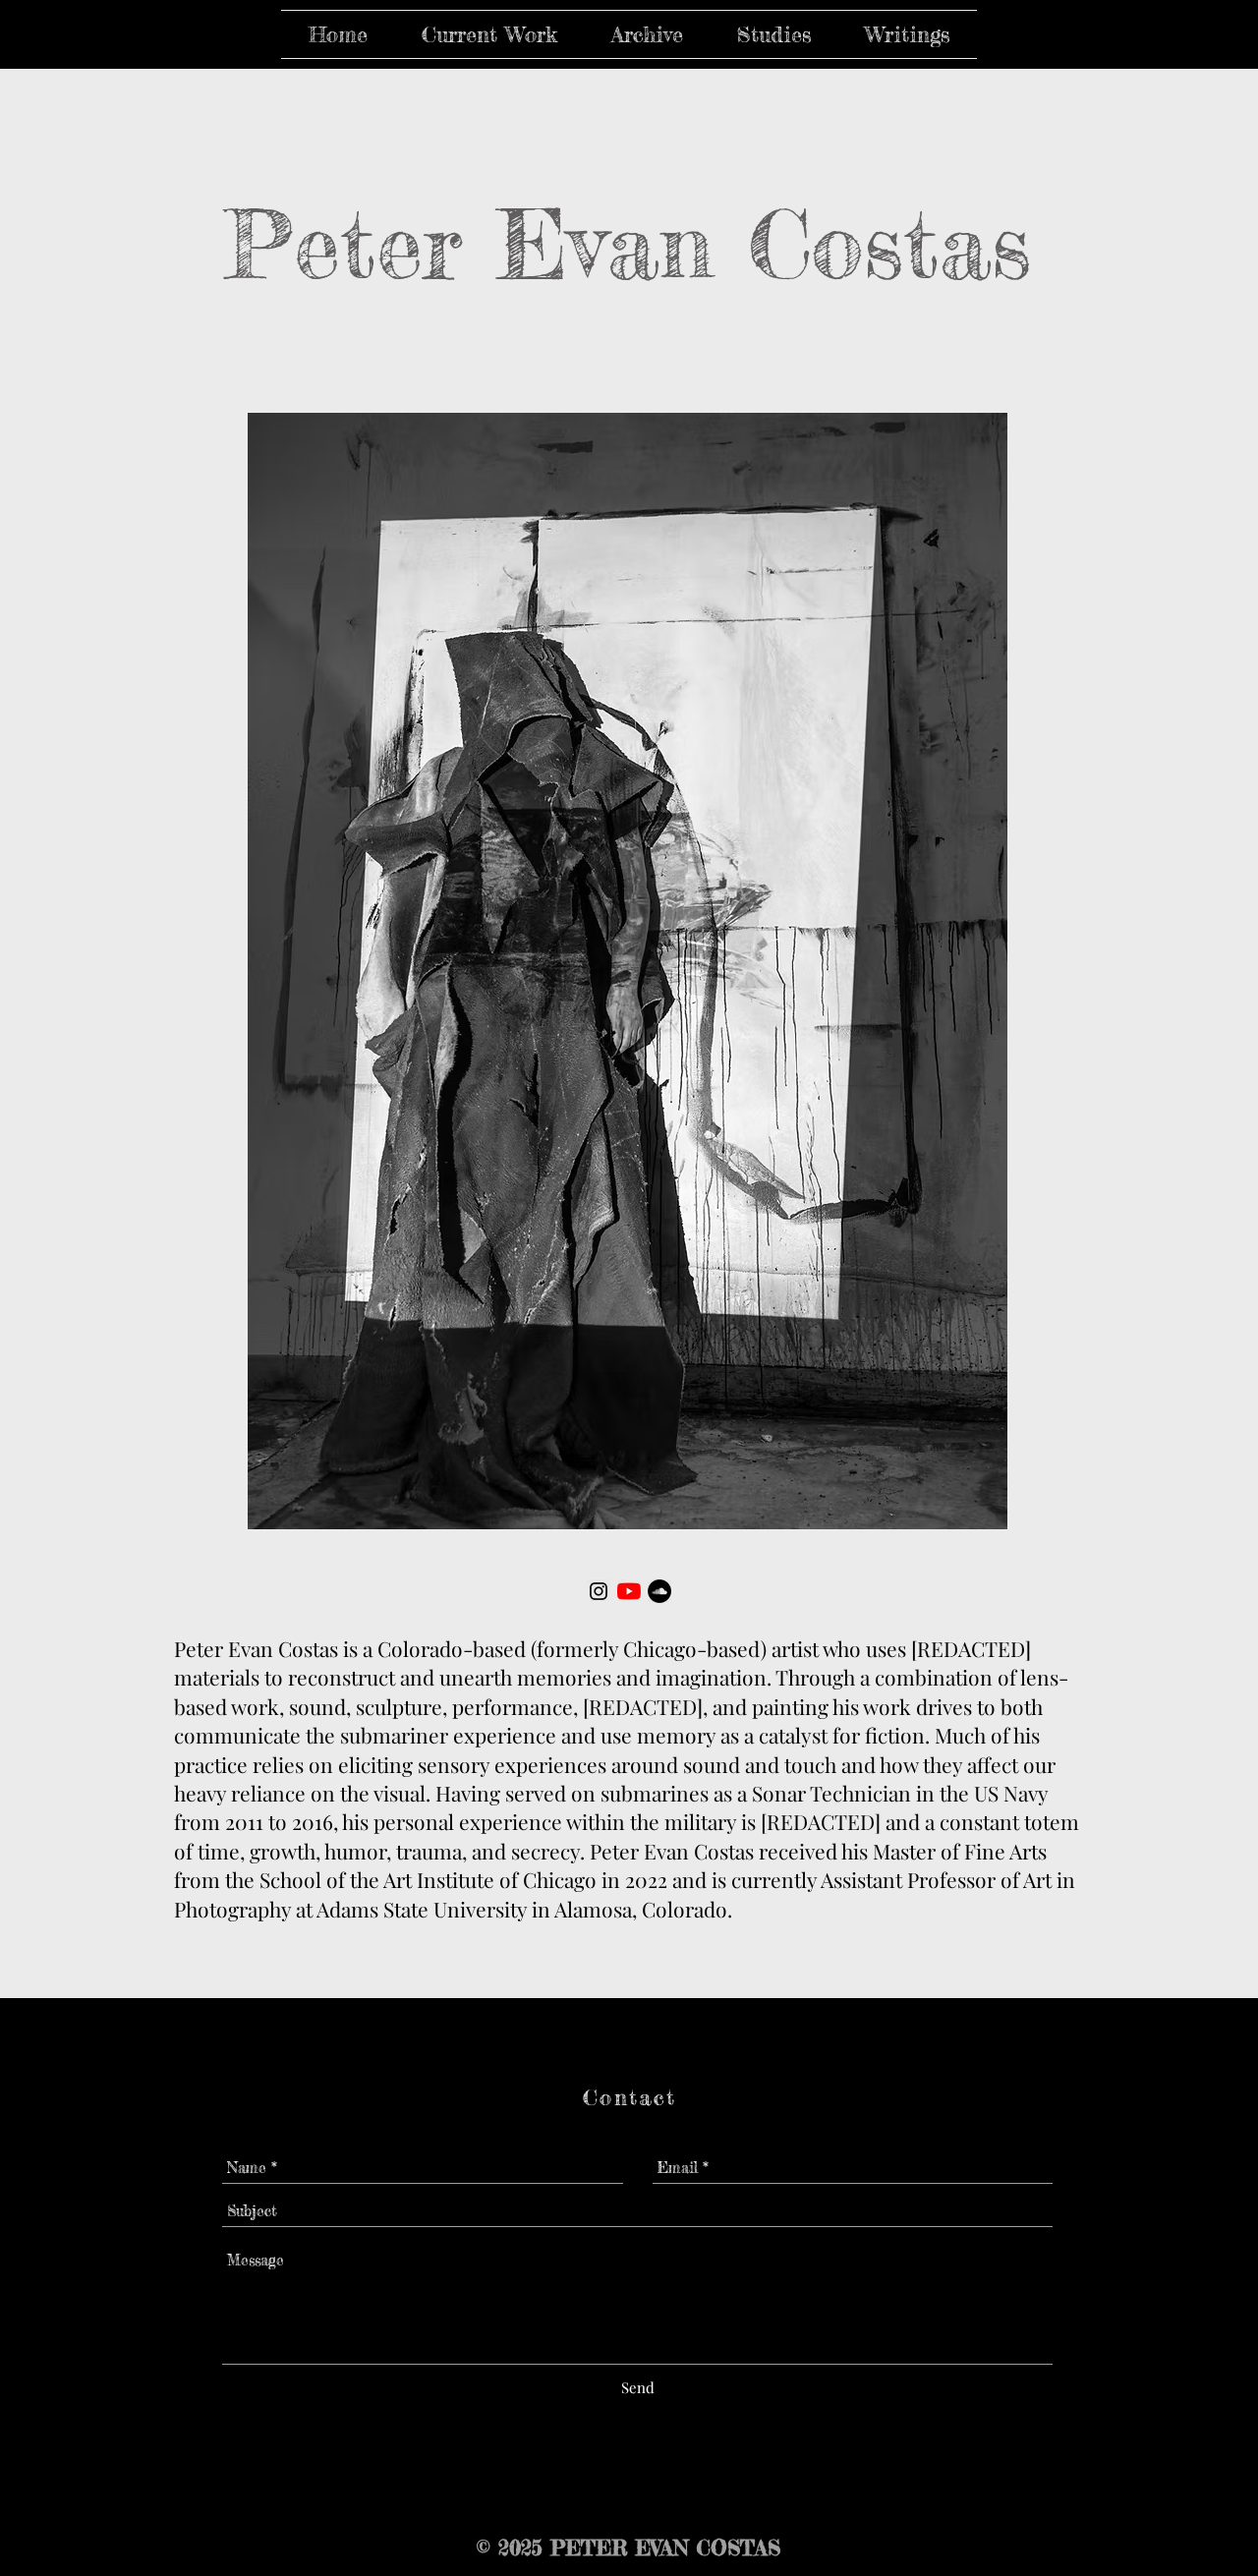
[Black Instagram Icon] (599, 1591)
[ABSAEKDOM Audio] (659, 1591)
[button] (489, 34)
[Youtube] (629, 1591)
